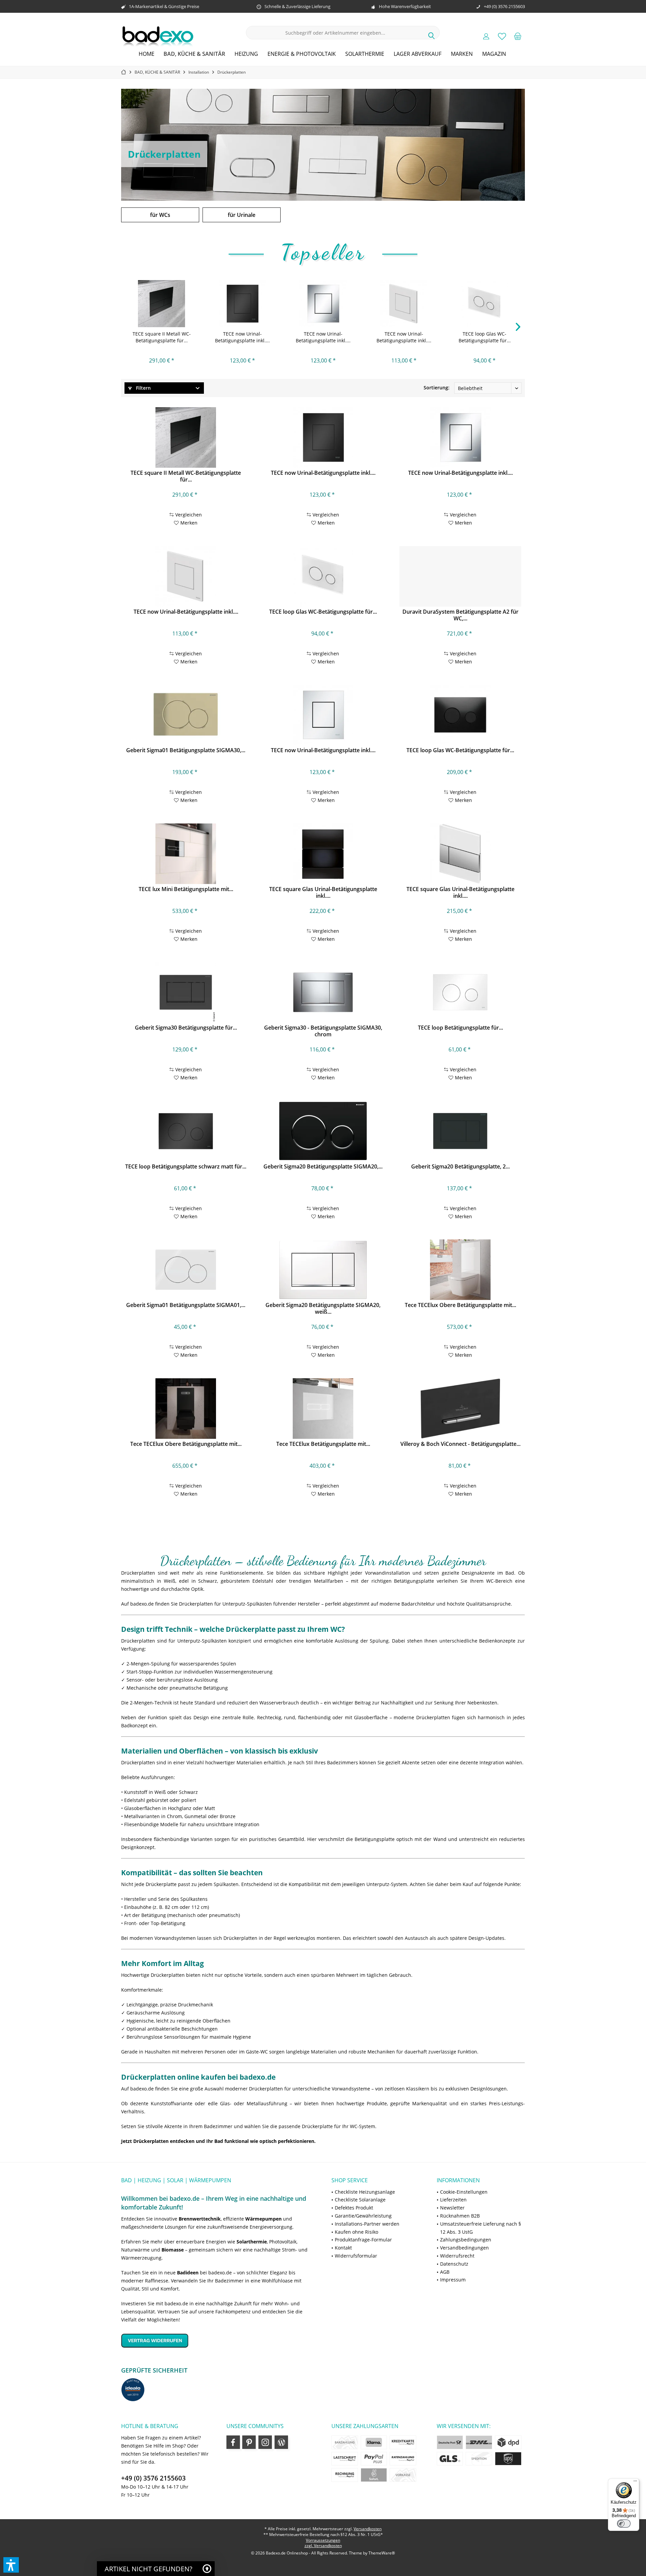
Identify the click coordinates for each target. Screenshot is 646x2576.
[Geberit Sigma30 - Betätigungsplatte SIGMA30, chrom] (323, 992)
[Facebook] (233, 2442)
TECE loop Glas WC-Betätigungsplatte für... (485, 337)
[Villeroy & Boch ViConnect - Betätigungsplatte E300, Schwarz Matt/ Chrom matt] (460, 1409)
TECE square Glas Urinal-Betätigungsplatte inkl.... (323, 892)
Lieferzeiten (453, 2200)
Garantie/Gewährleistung (363, 2216)
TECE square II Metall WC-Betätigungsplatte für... (162, 337)
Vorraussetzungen (323, 2540)
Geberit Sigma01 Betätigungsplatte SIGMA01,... (186, 1305)
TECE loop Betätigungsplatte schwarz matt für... (186, 1167)
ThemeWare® (382, 2553)
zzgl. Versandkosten (323, 2546)
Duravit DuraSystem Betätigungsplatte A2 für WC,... (460, 615)
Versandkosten (368, 2529)
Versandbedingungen (464, 2248)
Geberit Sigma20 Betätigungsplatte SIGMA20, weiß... (323, 1308)
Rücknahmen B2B (460, 2216)
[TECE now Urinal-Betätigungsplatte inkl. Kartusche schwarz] (242, 304)
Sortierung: (437, 388)
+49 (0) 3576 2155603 (153, 2478)
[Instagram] (265, 2442)
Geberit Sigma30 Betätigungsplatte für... (186, 1028)
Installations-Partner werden (367, 2224)
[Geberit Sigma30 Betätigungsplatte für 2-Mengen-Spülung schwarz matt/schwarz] (186, 992)
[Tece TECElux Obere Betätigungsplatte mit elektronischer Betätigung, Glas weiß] (460, 1270)
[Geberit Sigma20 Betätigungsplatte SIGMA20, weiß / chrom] (323, 1270)
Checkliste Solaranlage (360, 2200)
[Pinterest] (249, 2442)
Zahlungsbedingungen (466, 2240)
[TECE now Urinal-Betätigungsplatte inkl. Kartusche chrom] (323, 304)
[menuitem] (518, 36)
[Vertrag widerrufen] (218, 2340)
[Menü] (635, 2483)
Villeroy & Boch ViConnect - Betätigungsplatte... (460, 1444)
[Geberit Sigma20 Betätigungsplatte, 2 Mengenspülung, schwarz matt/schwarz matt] (460, 1131)
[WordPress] (281, 2442)
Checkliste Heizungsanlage (365, 2192)
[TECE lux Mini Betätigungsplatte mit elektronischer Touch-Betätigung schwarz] (186, 854)
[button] (11, 2565)
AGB (445, 2272)
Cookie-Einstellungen (464, 2192)
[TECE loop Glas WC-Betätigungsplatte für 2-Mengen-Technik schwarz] (460, 715)
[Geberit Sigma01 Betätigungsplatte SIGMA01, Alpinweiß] (186, 1270)
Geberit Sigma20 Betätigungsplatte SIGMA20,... (323, 1167)
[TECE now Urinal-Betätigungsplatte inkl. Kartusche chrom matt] (323, 715)
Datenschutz (454, 2264)
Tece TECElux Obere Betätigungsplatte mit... (460, 1305)
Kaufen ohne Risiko (356, 2232)
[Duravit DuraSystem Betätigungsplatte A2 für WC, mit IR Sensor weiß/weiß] (460, 576)
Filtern (143, 388)
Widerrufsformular (356, 2256)
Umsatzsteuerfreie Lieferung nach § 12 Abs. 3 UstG (480, 2228)
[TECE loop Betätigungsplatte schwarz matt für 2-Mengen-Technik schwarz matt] (186, 1131)
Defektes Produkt (354, 2208)
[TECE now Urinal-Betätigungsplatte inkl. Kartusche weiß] (404, 304)
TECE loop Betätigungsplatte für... (460, 1028)
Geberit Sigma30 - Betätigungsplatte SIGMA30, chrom (323, 1031)
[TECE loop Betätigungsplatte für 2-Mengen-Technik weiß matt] (460, 992)
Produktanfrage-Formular (363, 2240)
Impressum (453, 2280)
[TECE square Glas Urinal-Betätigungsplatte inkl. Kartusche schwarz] (323, 854)
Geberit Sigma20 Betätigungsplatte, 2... (460, 1167)
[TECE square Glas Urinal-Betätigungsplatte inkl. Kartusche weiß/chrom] (460, 854)
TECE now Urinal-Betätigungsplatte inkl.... (242, 337)
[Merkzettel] (502, 36)
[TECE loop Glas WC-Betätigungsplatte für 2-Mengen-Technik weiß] (485, 304)
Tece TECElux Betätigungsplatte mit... (323, 1444)
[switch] (624, 2524)
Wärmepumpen (263, 2219)
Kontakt (343, 2248)
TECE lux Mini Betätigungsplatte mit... (186, 889)
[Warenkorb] (518, 36)
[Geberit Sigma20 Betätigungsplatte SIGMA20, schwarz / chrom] (323, 1131)
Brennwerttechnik (200, 2219)
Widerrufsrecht (457, 2256)
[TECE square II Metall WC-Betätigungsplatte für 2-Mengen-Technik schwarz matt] (161, 304)
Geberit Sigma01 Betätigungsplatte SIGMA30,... (186, 750)
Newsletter (452, 2208)
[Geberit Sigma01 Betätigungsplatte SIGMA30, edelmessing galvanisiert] (186, 715)
